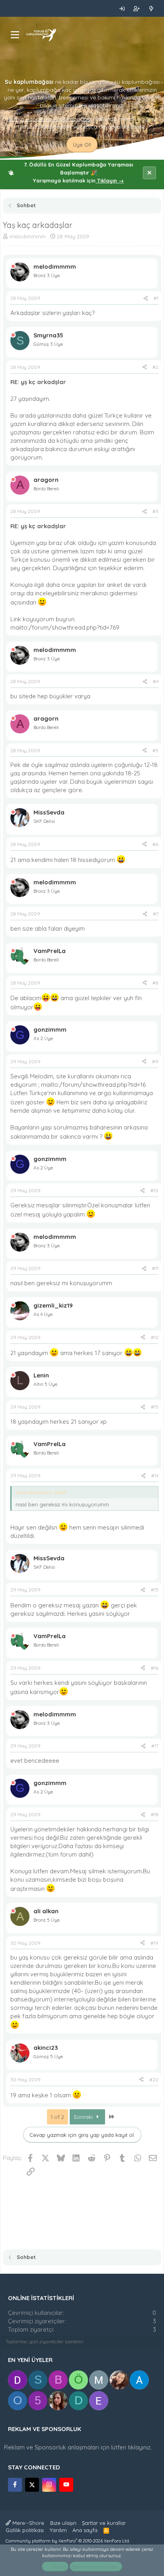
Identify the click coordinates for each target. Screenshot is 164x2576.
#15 (155, 1590)
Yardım (58, 2530)
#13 (155, 1407)
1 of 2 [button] (58, 2117)
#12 (155, 1337)
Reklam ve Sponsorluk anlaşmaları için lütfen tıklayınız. (78, 2447)
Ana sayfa (85, 2530)
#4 (156, 681)
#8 (155, 983)
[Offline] (13, 267)
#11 (155, 1268)
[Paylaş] (146, 298)
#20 (154, 2080)
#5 (155, 750)
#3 (155, 511)
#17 (155, 1746)
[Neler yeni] (151, 8)
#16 (155, 1668)
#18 (155, 1814)
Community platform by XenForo (68, 2541)
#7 (156, 914)
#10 (154, 1190)
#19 (154, 1943)
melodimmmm (28, 236)
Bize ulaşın (63, 2523)
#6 (155, 844)
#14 (155, 1475)
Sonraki (84, 2117)
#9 (155, 1061)
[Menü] (15, 35)
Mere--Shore (27, 2523)
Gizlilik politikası (25, 2530)
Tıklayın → (110, 180)
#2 (155, 367)
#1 (156, 298)
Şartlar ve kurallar (104, 2523)
